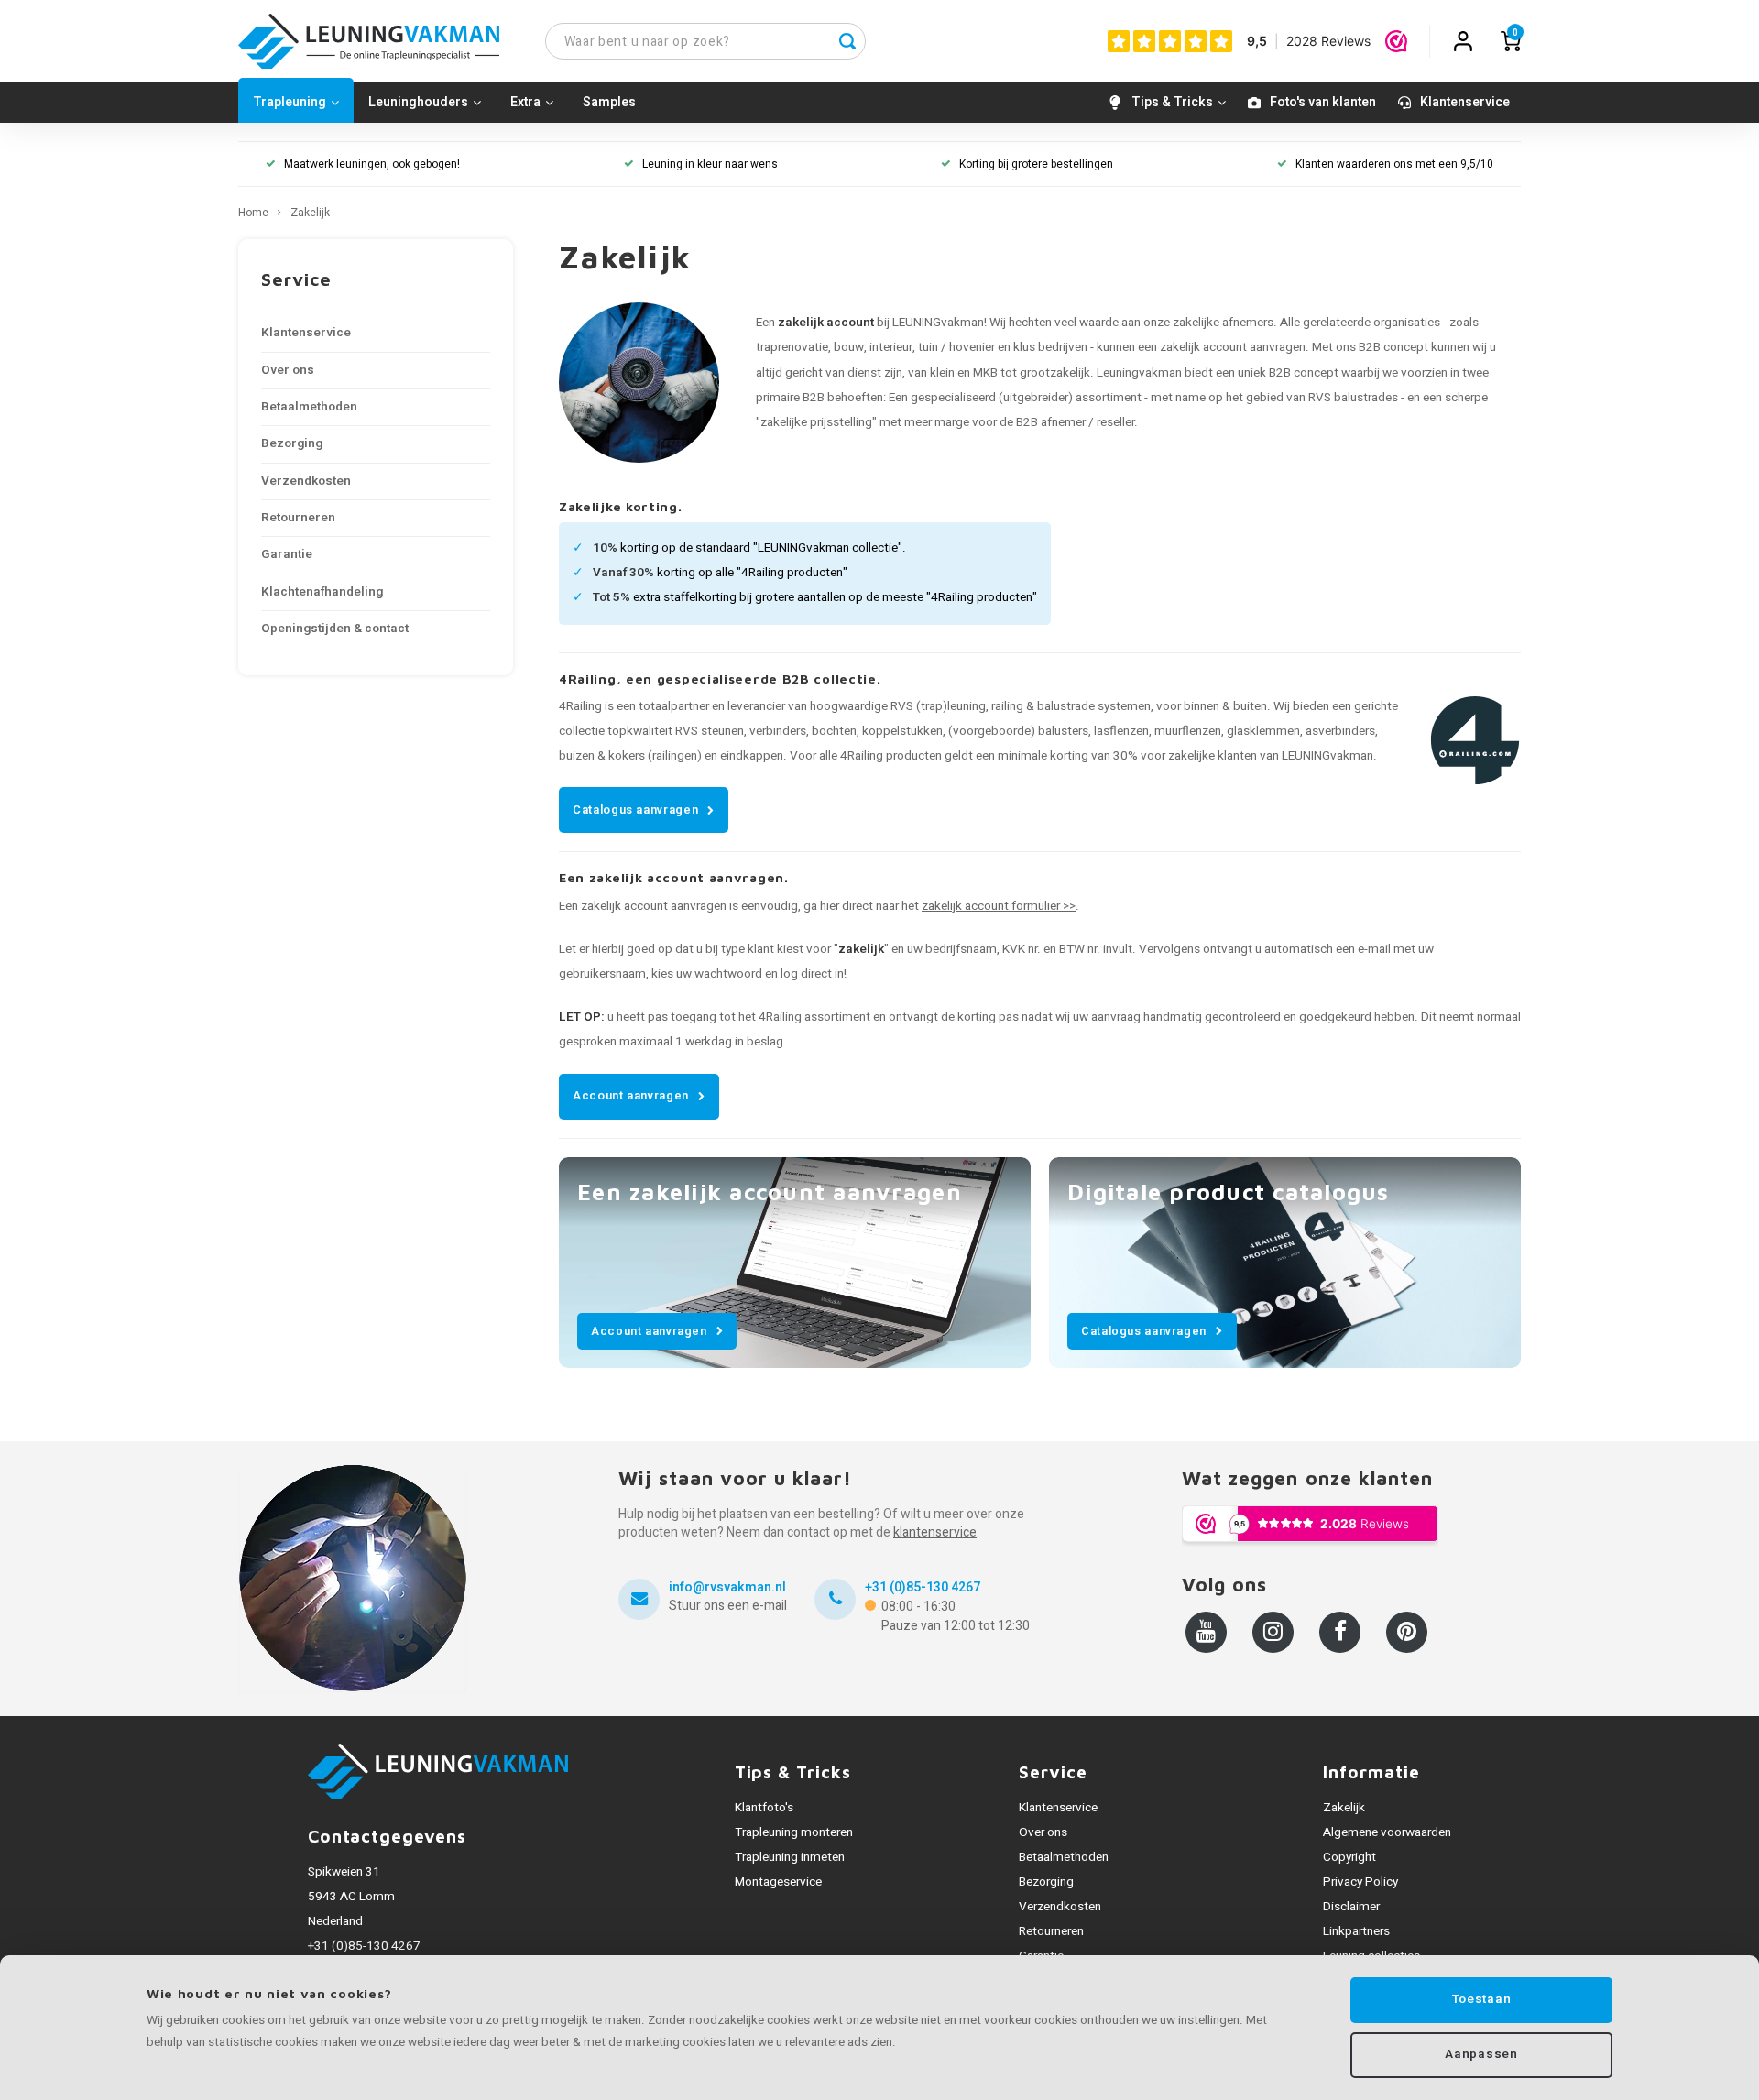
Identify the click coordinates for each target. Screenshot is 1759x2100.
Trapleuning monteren (794, 1832)
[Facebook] (1340, 1632)
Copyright (1349, 1857)
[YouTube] (1206, 1632)
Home (253, 213)
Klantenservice (1465, 102)
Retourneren (298, 518)
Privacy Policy (1360, 1882)
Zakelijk (310, 213)
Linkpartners (1356, 1931)
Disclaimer (1351, 1907)
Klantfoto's (764, 1808)
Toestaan (1481, 1999)
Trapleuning (290, 102)
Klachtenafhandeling (322, 592)
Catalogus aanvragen (635, 809)
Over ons (288, 370)
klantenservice (935, 1532)
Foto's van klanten (1323, 102)
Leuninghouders (418, 102)
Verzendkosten (306, 481)
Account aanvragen (631, 1095)
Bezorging (292, 443)
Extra (525, 102)
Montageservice (778, 1882)
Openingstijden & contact (335, 629)
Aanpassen (1481, 2054)
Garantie (287, 554)
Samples (609, 102)
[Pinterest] (1407, 1632)
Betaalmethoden (309, 407)
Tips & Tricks (1172, 102)
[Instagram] (1273, 1632)
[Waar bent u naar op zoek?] (847, 41)
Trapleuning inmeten (790, 1857)
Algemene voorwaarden (1387, 1832)
